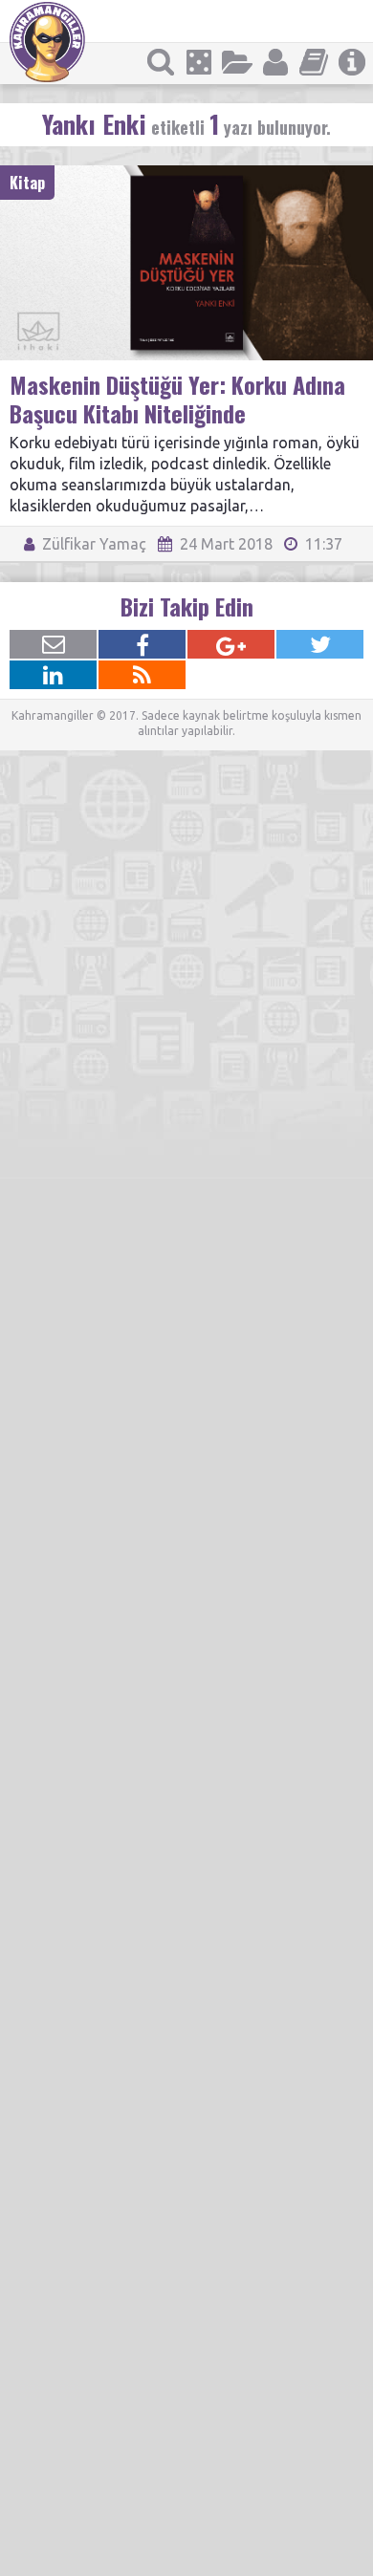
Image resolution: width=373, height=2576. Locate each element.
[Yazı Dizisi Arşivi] (314, 62)
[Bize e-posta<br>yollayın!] (53, 644)
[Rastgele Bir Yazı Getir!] (199, 62)
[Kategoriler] (237, 62)
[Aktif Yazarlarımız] (275, 62)
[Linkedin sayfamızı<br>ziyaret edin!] (53, 675)
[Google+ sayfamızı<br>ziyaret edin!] (231, 644)
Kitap (27, 183)
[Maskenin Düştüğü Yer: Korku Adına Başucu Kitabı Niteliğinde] (186, 174)
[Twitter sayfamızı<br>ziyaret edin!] (320, 644)
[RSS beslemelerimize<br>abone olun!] (142, 675)
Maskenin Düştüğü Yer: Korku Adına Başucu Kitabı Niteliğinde (177, 399)
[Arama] (161, 62)
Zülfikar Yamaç (92, 544)
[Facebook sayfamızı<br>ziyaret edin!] (142, 644)
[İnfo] (352, 62)
